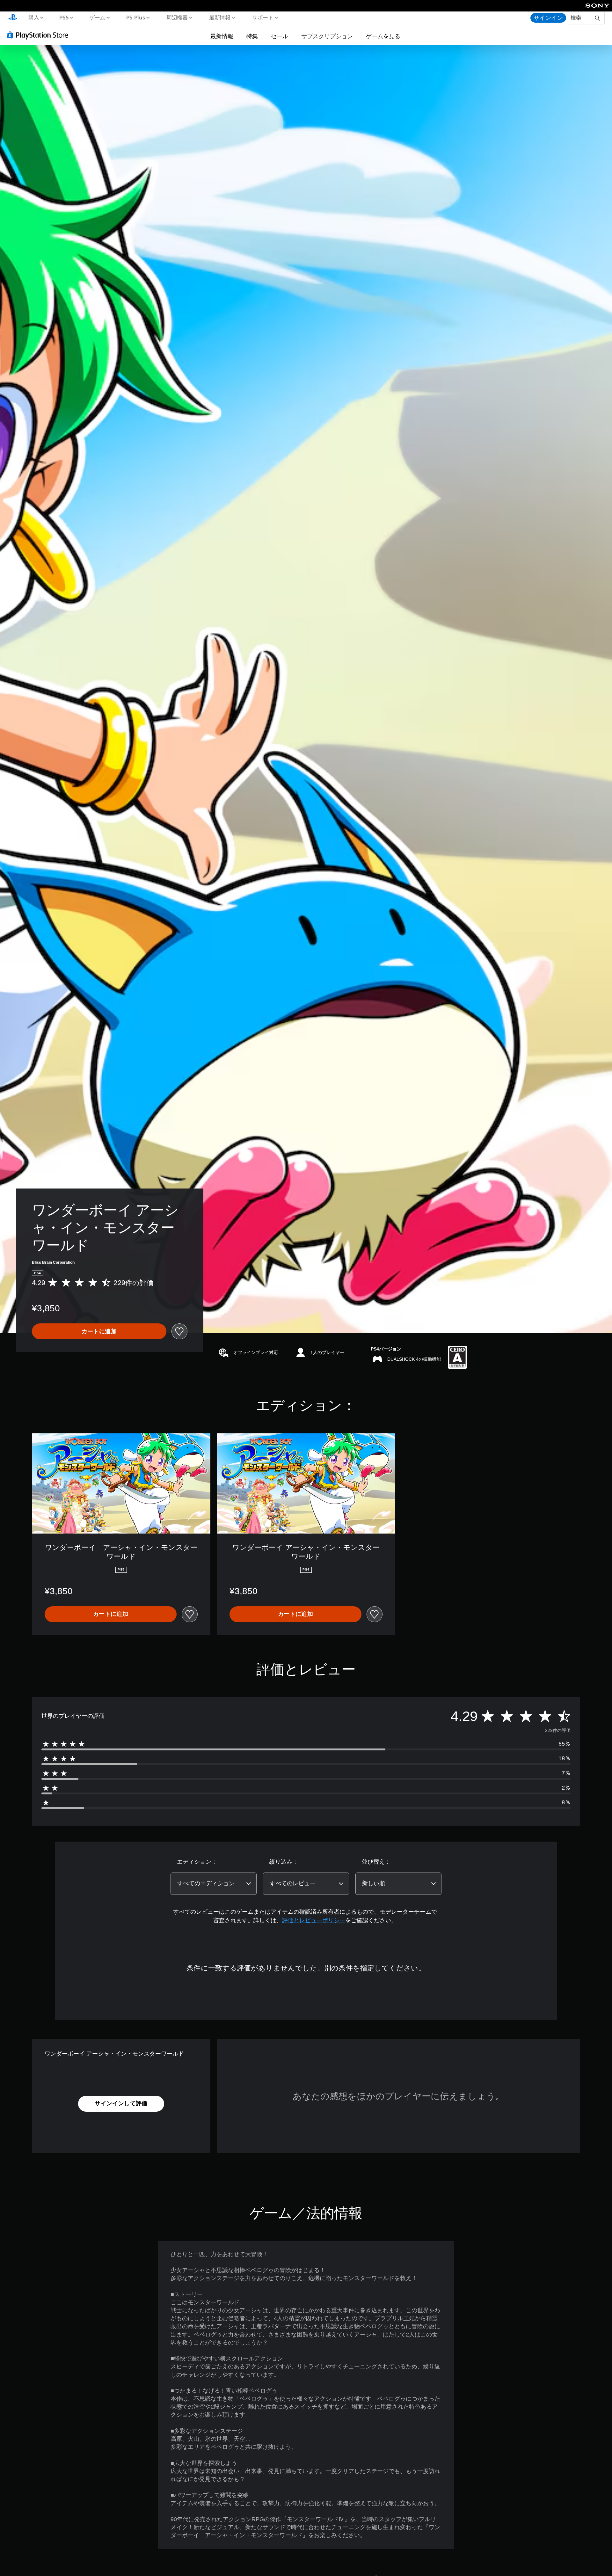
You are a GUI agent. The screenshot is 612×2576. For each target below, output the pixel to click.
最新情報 (220, 17)
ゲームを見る (383, 36)
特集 (252, 36)
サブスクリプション (327, 36)
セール (280, 36)
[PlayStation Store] (40, 35)
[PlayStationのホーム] (13, 18)
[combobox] (214, 1884)
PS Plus (135, 17)
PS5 (64, 17)
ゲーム (97, 17)
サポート (263, 17)
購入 (33, 17)
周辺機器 (177, 17)
